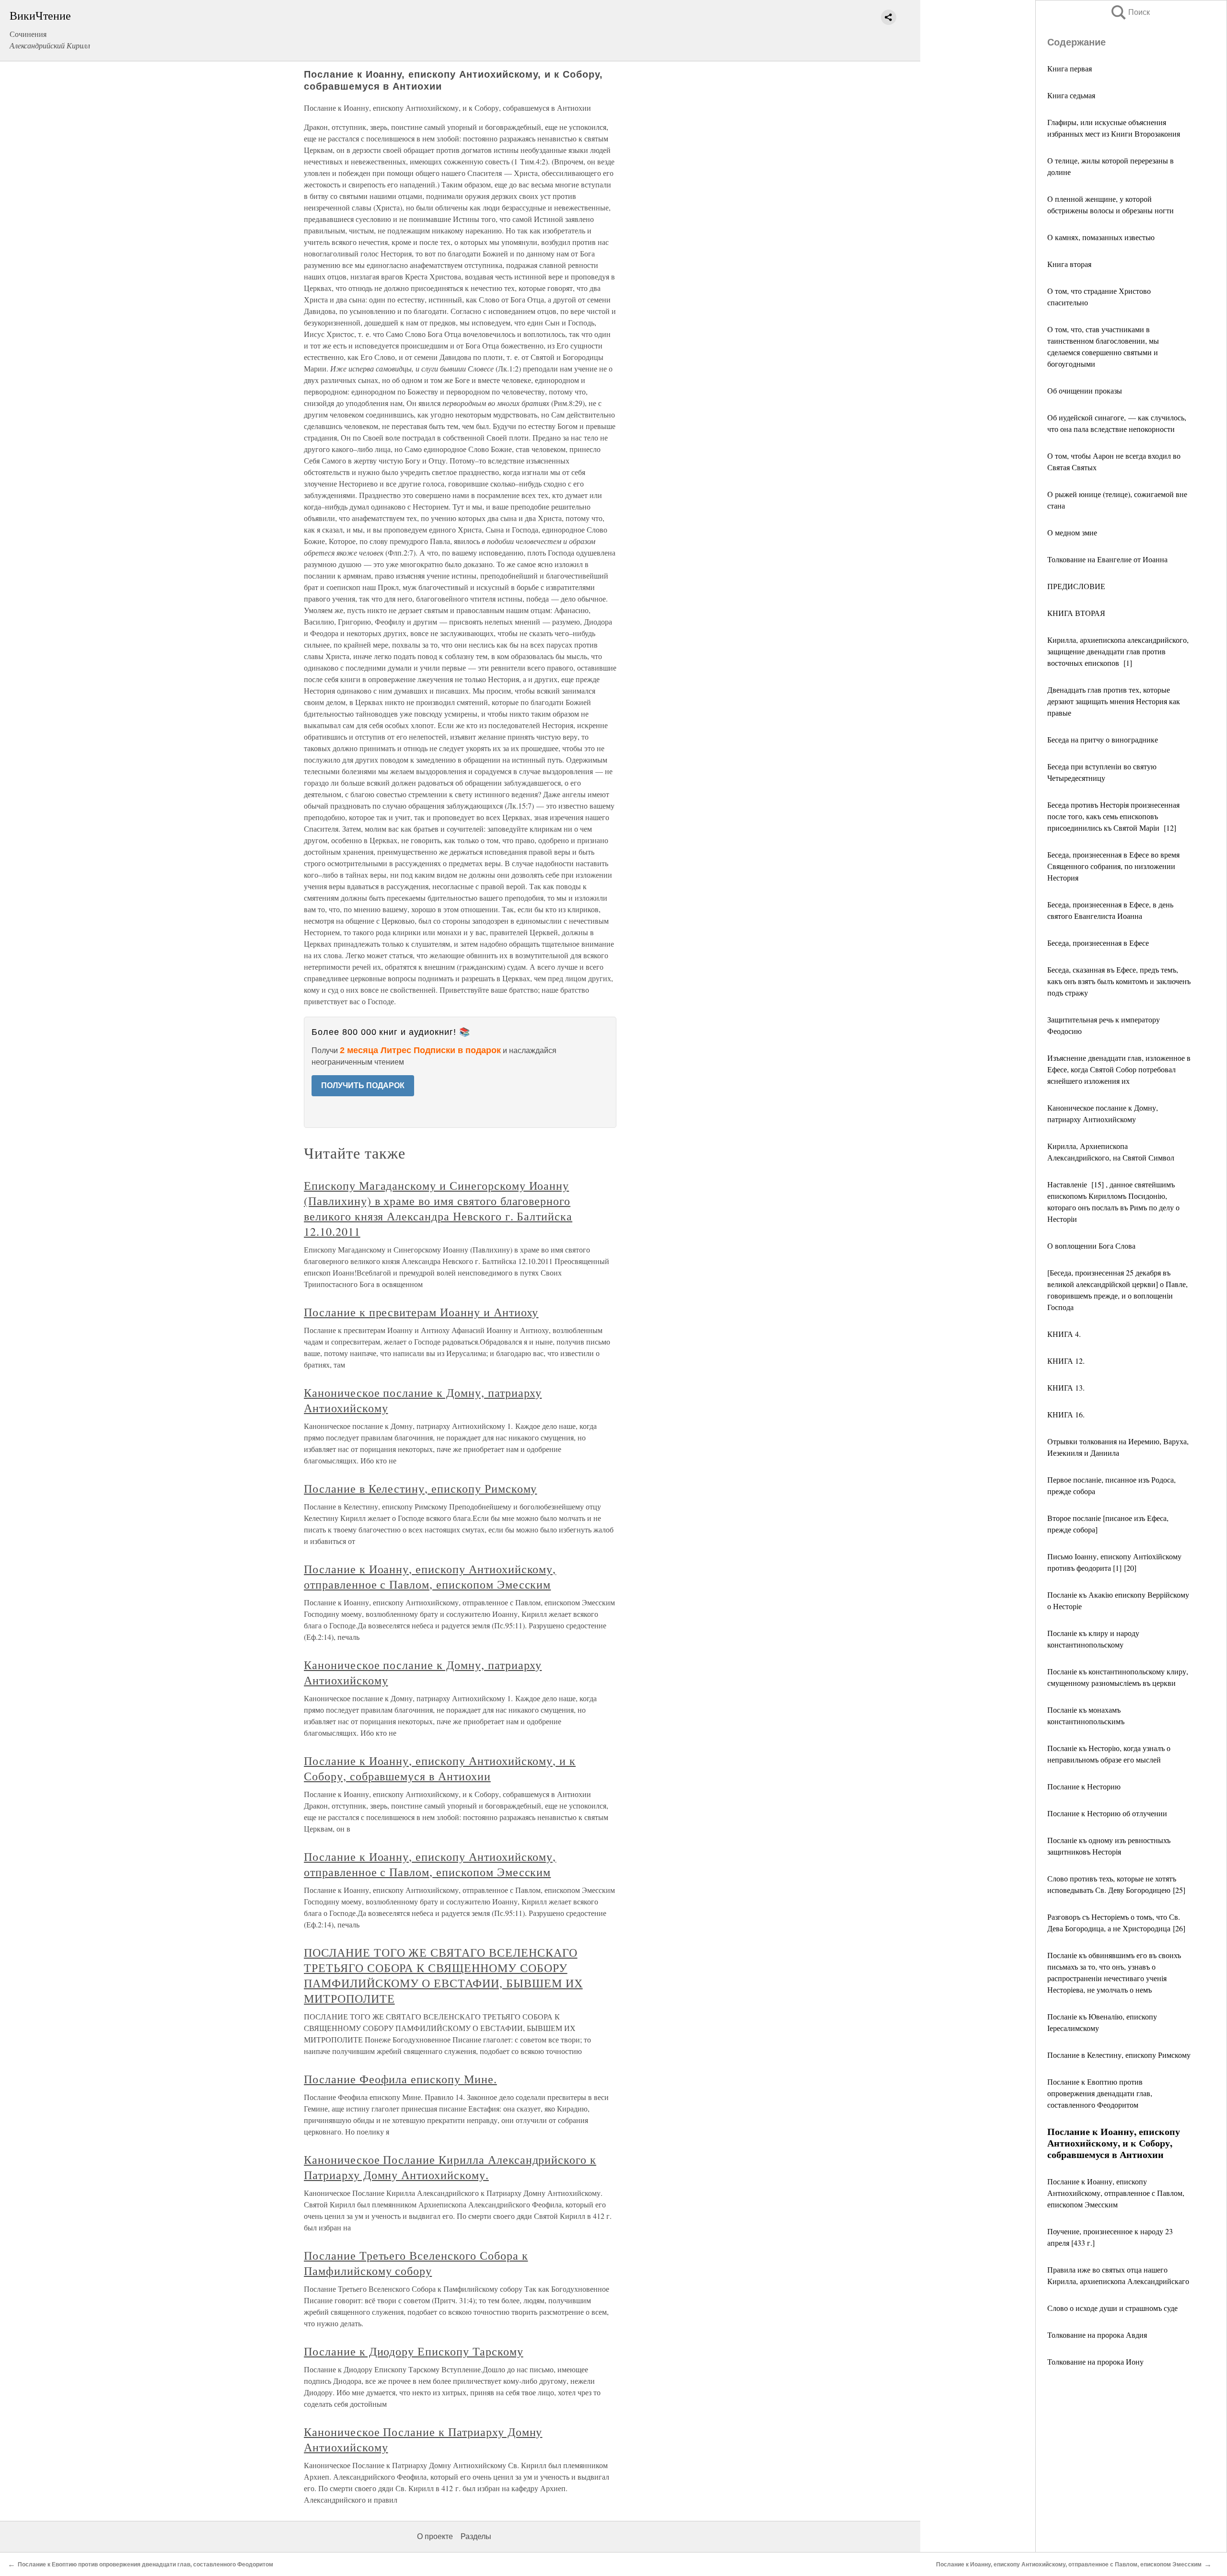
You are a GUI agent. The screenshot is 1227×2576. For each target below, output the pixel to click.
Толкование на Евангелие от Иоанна (1107, 559)
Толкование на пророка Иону (1095, 2361)
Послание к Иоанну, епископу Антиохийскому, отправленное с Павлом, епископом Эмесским (1116, 2193)
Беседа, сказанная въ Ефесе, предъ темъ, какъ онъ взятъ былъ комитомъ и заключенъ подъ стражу (1119, 981)
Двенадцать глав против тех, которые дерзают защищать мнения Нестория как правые (1114, 701)
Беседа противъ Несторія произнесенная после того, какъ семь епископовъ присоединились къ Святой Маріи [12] (1113, 816)
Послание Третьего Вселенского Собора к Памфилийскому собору (416, 2263)
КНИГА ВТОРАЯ (1076, 613)
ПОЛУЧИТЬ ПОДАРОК (363, 1085)
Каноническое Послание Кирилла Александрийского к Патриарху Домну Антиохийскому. (450, 2167)
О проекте (435, 2536)
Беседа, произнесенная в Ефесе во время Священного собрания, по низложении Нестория (1113, 866)
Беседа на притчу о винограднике (1103, 739)
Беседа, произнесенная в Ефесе (1098, 943)
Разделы (476, 2536)
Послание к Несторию (1084, 1786)
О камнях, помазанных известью (1101, 237)
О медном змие (1072, 532)
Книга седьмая (1071, 95)
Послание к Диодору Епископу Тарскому (414, 2351)
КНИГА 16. (1066, 1414)
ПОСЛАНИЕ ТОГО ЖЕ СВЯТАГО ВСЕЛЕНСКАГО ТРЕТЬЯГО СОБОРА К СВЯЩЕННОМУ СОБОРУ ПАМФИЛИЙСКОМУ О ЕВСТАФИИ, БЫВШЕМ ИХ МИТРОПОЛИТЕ (443, 1975)
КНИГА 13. (1066, 1387)
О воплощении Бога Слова (1091, 1246)
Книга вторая (1069, 264)
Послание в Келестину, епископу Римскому (1119, 2055)
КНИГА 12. (1066, 1361)
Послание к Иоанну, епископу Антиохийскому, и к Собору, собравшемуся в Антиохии (440, 1768)
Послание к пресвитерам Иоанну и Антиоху (421, 1312)
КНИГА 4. (1064, 1334)
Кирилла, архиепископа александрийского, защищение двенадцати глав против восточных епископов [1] (1118, 651)
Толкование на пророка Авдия (1097, 2335)
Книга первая (1070, 68)
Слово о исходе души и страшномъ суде (1112, 2308)
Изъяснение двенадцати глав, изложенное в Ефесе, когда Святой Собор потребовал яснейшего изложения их (1119, 1069)
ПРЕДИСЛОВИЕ (1076, 586)
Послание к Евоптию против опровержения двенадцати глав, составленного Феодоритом (1100, 2093)
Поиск (1130, 12)
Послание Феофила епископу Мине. (400, 2079)
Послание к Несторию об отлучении (1107, 1813)
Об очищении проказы (1085, 390)
